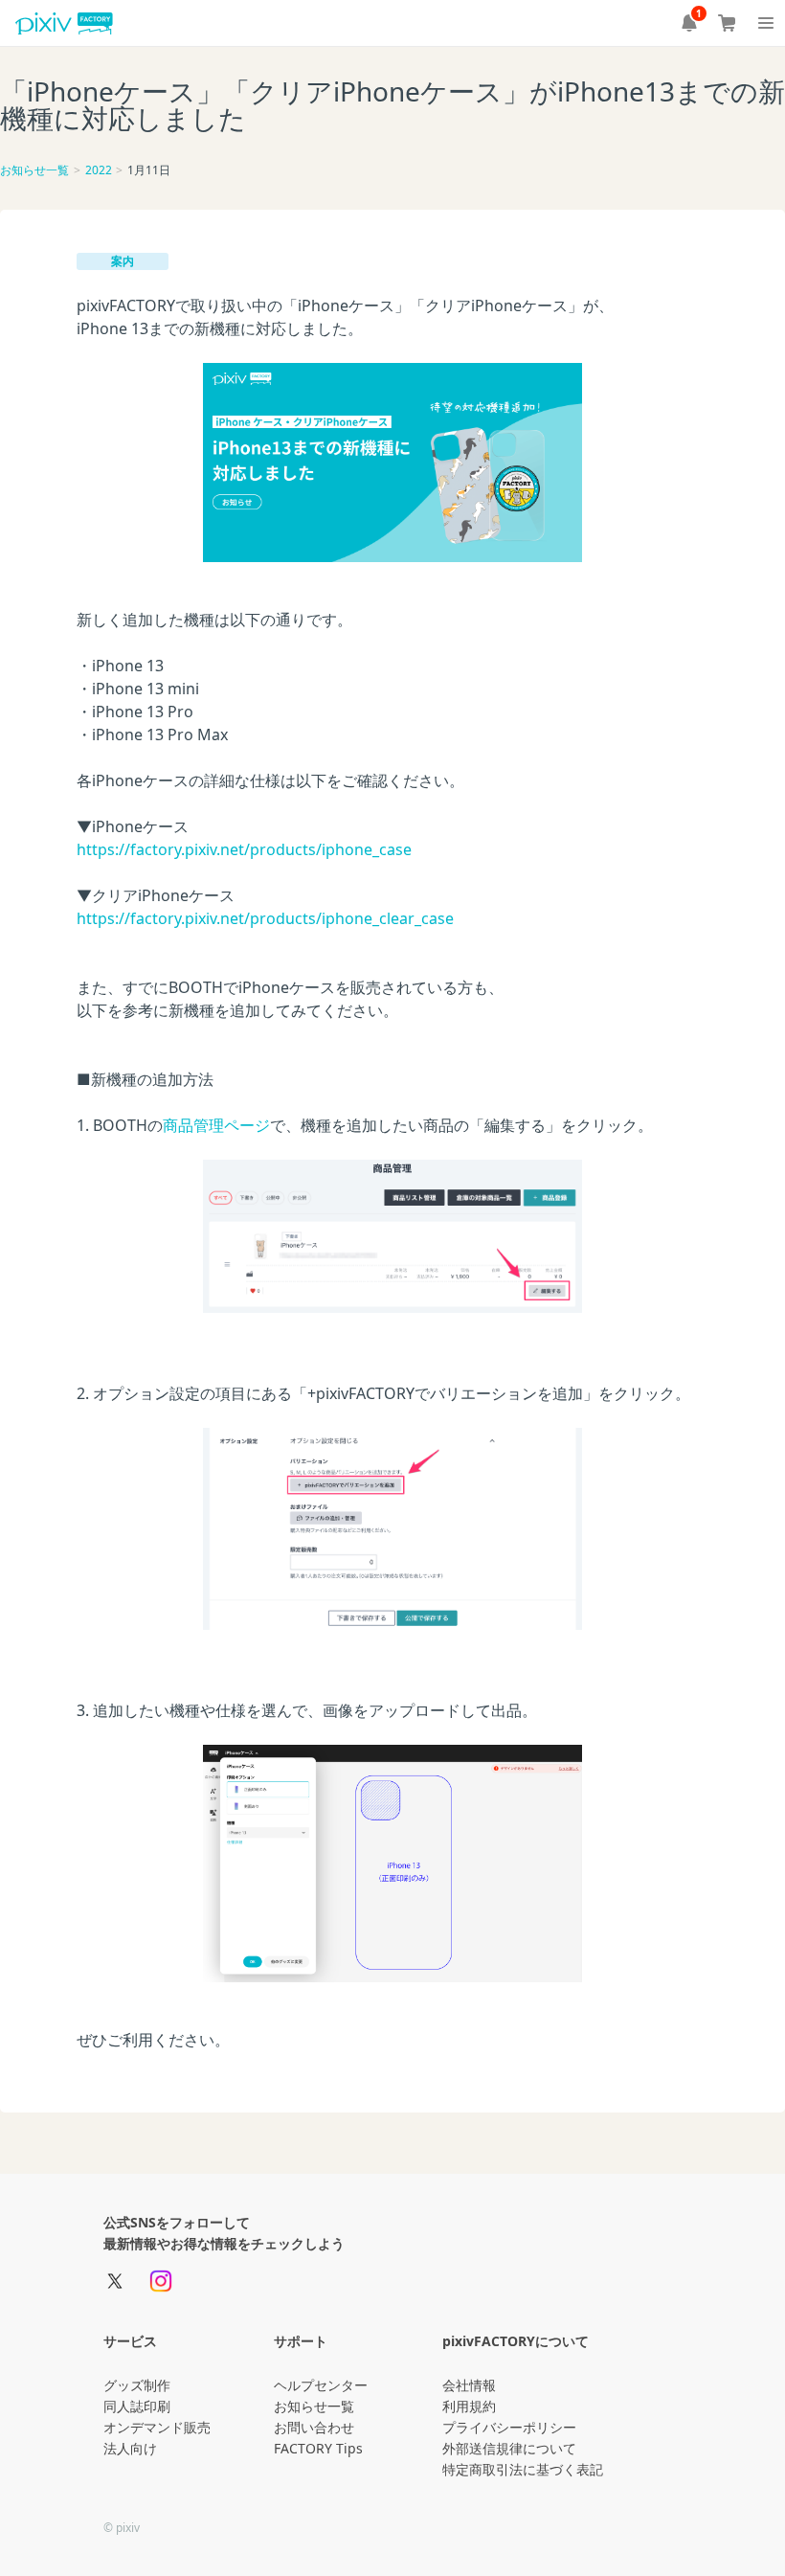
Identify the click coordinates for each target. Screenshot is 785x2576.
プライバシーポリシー (509, 2427)
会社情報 (469, 2385)
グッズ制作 (137, 2385)
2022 (99, 170)
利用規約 (469, 2406)
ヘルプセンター (321, 2385)
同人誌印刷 (137, 2406)
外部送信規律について (509, 2448)
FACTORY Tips (318, 2448)
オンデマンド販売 (157, 2427)
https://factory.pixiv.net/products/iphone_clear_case (265, 918)
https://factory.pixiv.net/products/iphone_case (244, 849)
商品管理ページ (216, 1125)
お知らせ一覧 (34, 170)
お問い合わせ (314, 2427)
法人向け (130, 2448)
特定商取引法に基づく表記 (523, 2469)
